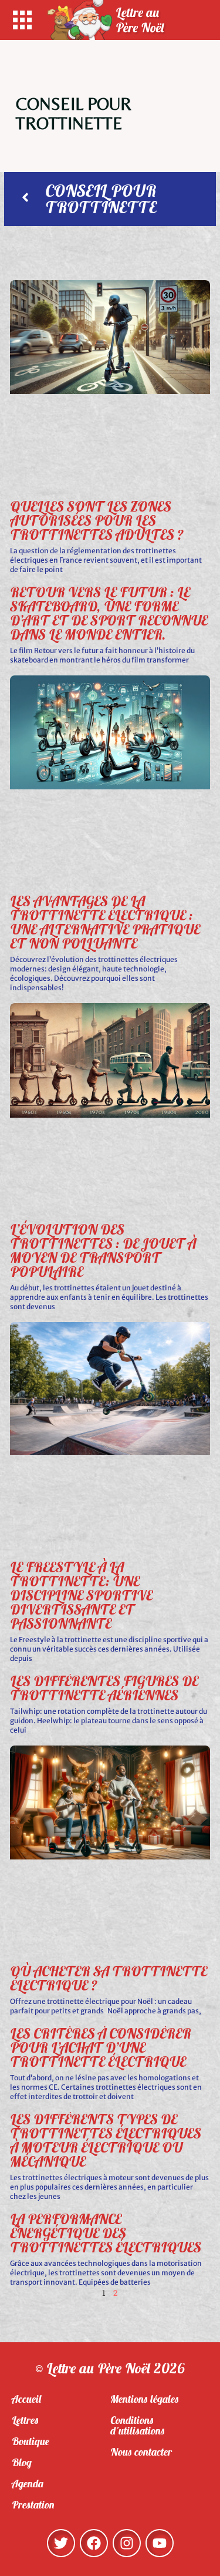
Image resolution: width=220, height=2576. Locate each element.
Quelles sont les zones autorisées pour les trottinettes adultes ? (97, 520)
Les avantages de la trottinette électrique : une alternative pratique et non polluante (105, 922)
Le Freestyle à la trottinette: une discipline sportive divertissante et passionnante (81, 1595)
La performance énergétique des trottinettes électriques (106, 2233)
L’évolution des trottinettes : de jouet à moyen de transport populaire (103, 1250)
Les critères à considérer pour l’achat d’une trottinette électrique (101, 2047)
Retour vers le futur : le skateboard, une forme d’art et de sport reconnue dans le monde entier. (109, 613)
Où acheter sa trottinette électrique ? (109, 1978)
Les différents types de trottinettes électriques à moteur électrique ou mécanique (106, 2140)
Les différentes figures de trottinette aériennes (104, 1688)
